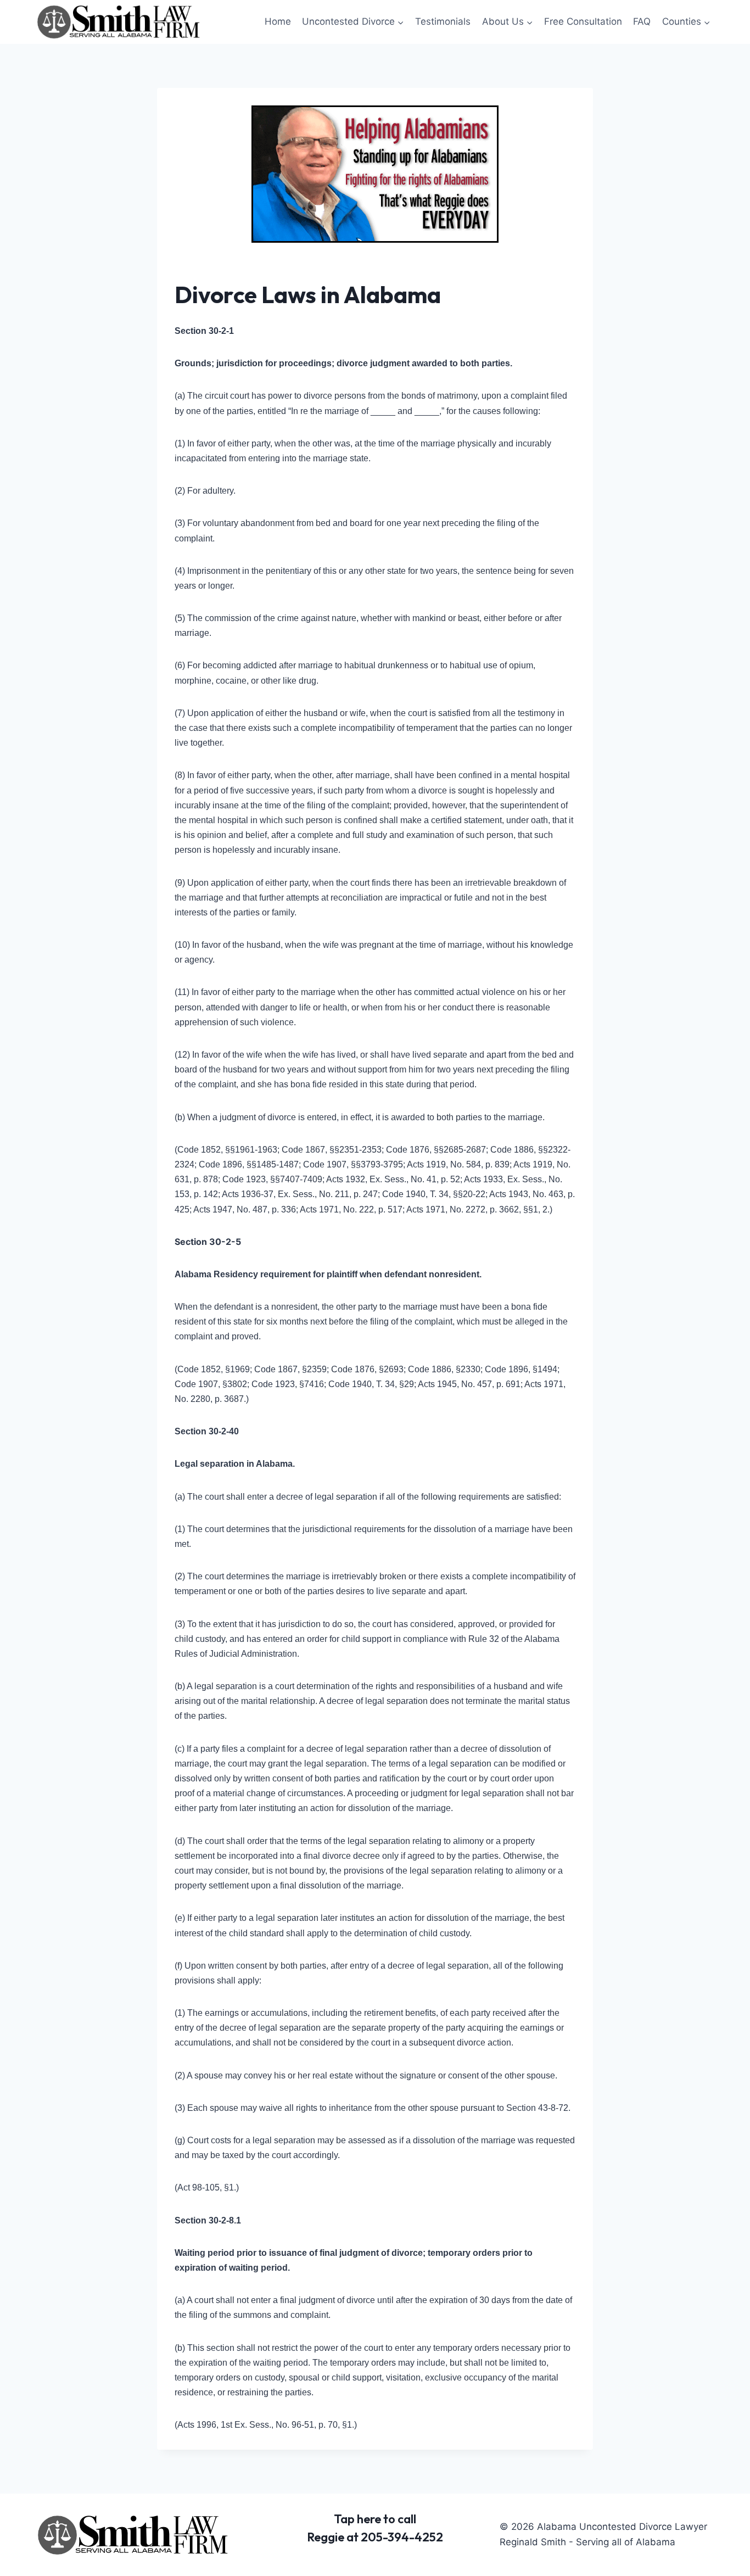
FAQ (642, 21)
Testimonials (443, 21)
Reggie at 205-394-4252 (375, 2537)
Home (278, 21)
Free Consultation (583, 21)
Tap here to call (375, 2519)
